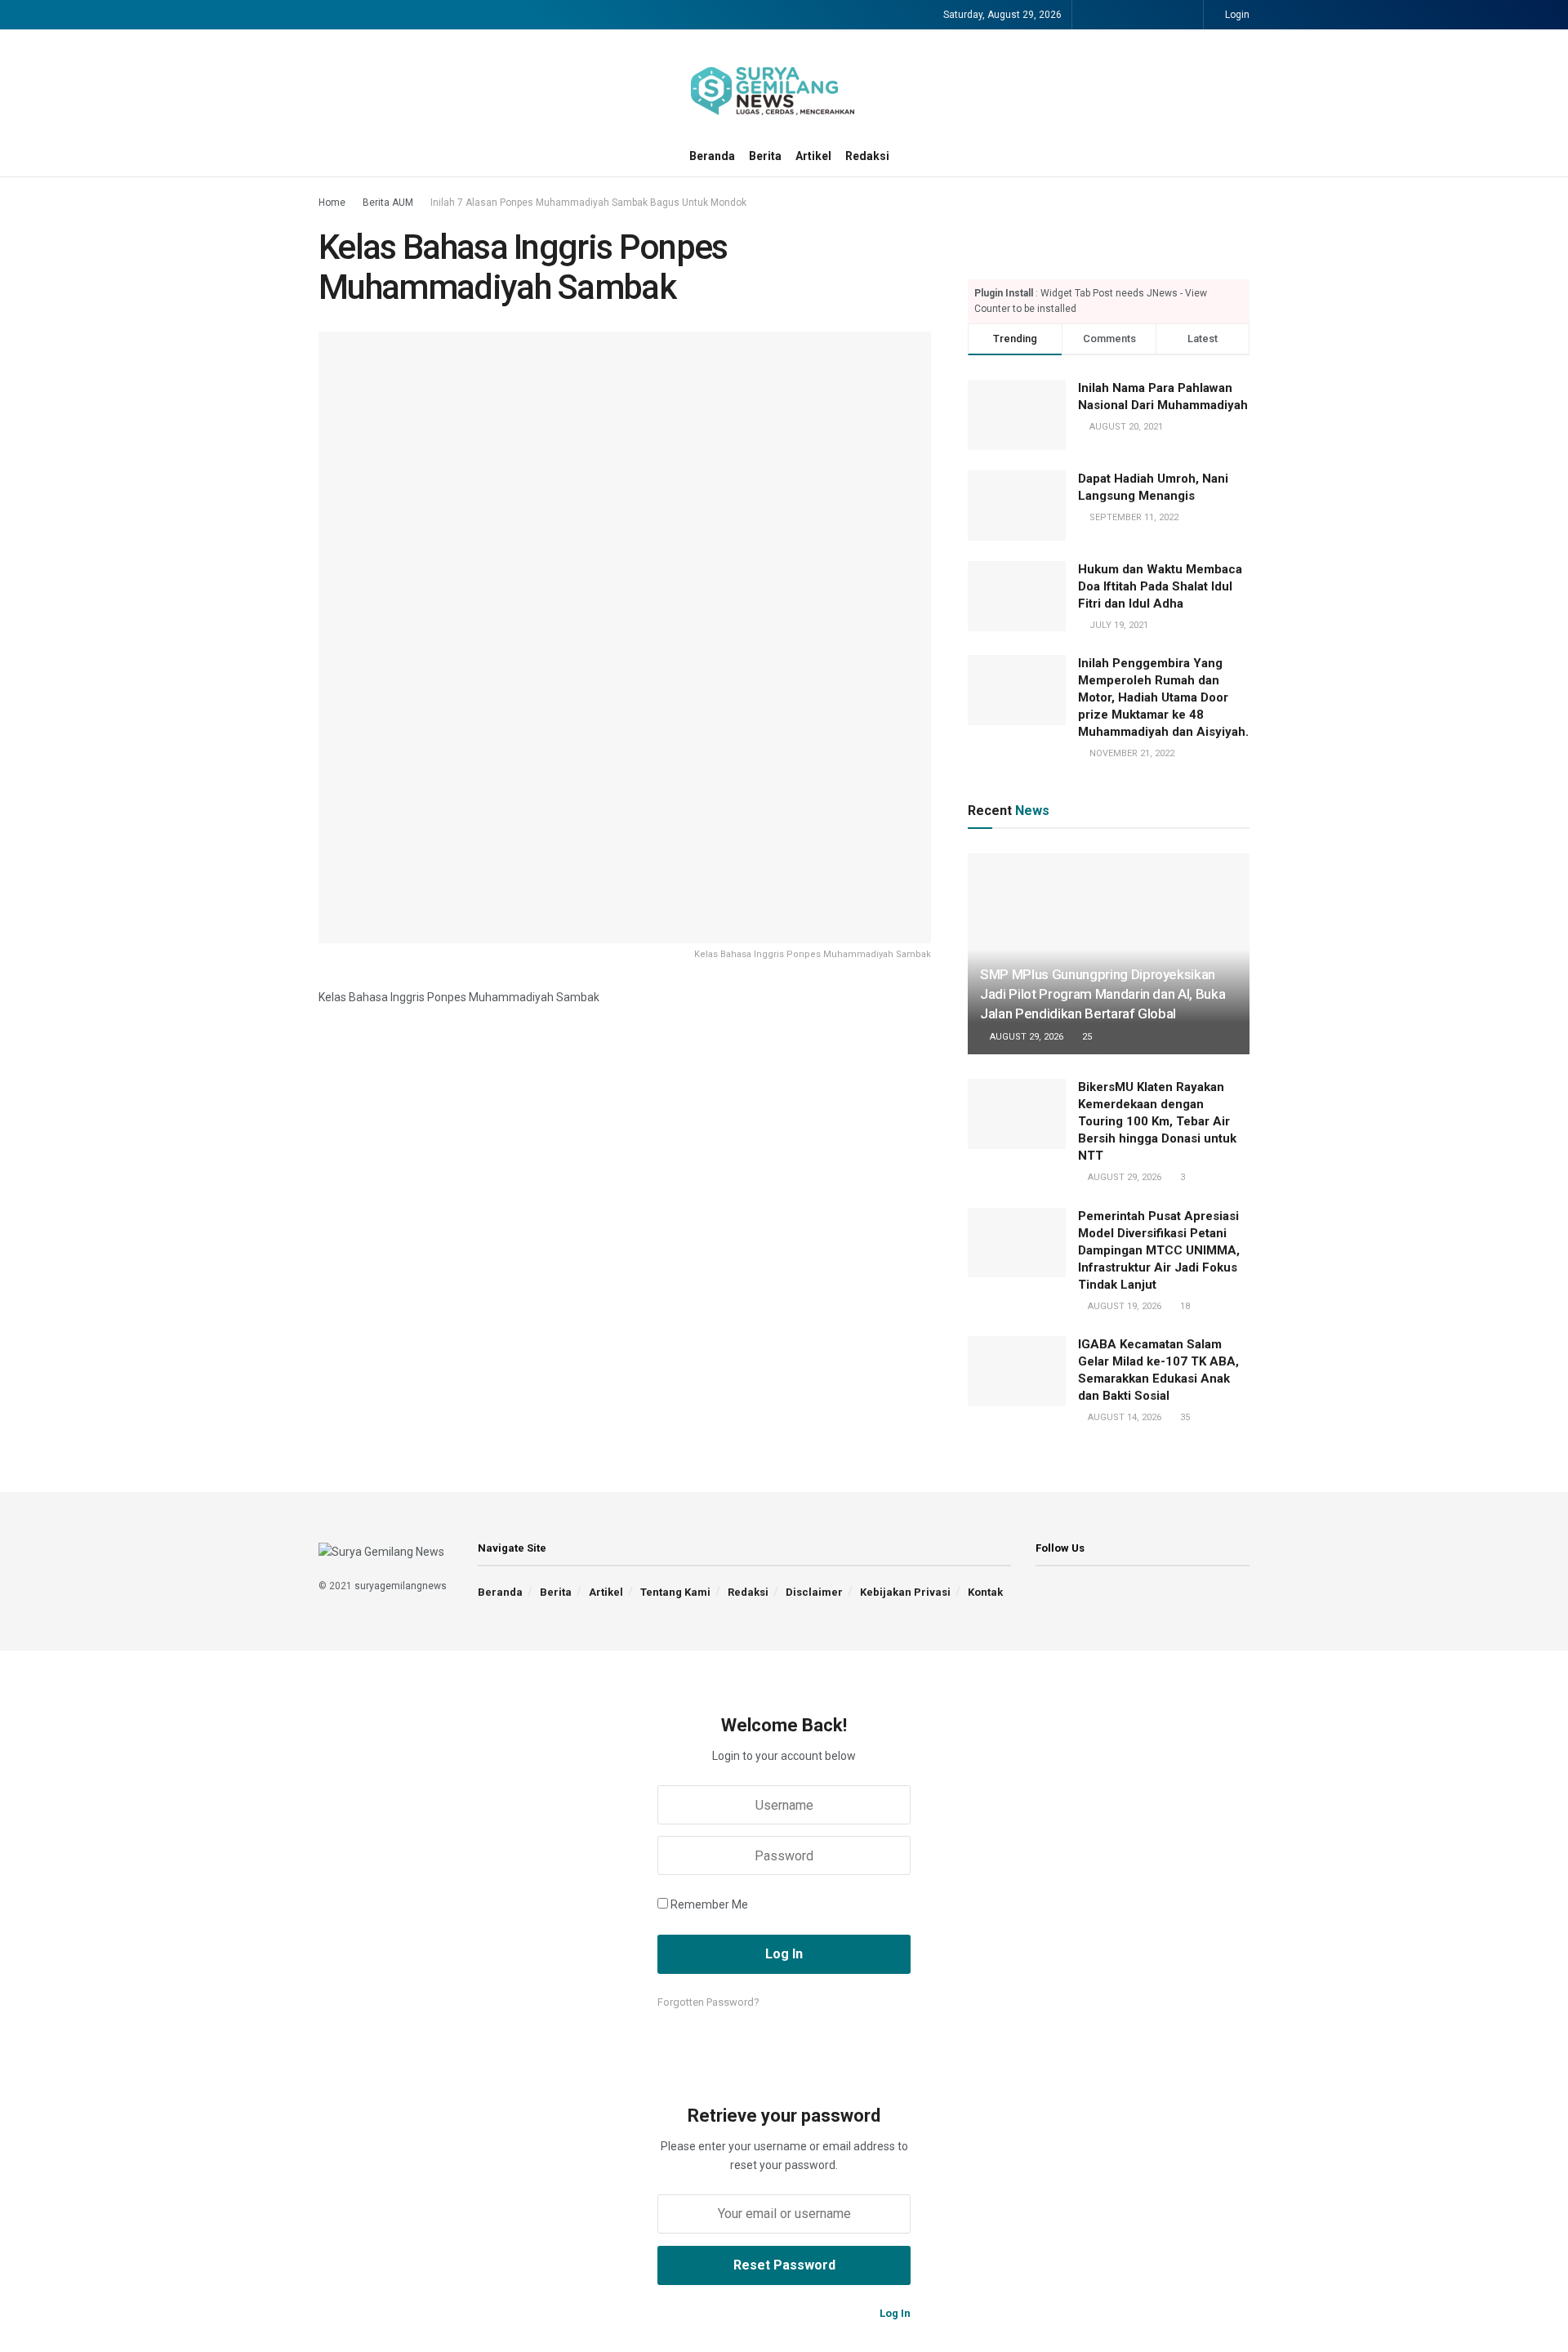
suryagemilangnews (401, 1586)
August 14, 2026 (1123, 1417)
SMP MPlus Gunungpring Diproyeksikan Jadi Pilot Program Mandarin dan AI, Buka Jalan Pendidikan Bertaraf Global (1102, 994)
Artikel (813, 156)
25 (1086, 1037)
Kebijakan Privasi (905, 1592)
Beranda (712, 156)
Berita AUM (388, 203)
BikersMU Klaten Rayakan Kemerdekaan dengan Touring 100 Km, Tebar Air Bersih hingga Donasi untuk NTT (1157, 1121)
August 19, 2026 (1123, 1306)
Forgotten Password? (708, 2002)
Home (332, 203)
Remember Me (709, 1904)
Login (1236, 15)
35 (1184, 1417)
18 (1184, 1306)
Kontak (985, 1592)
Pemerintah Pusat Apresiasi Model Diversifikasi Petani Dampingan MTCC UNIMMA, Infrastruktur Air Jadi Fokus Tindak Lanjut (1159, 1250)
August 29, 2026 (1025, 1037)
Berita (765, 156)
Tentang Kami (675, 1592)
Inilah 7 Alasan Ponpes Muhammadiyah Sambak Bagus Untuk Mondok (588, 203)
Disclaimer (814, 1592)
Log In (894, 2313)
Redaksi (867, 156)
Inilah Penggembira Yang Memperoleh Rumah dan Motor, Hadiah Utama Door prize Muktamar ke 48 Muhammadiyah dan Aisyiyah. (1163, 697)
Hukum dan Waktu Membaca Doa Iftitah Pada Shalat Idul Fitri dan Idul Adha (1160, 586)
